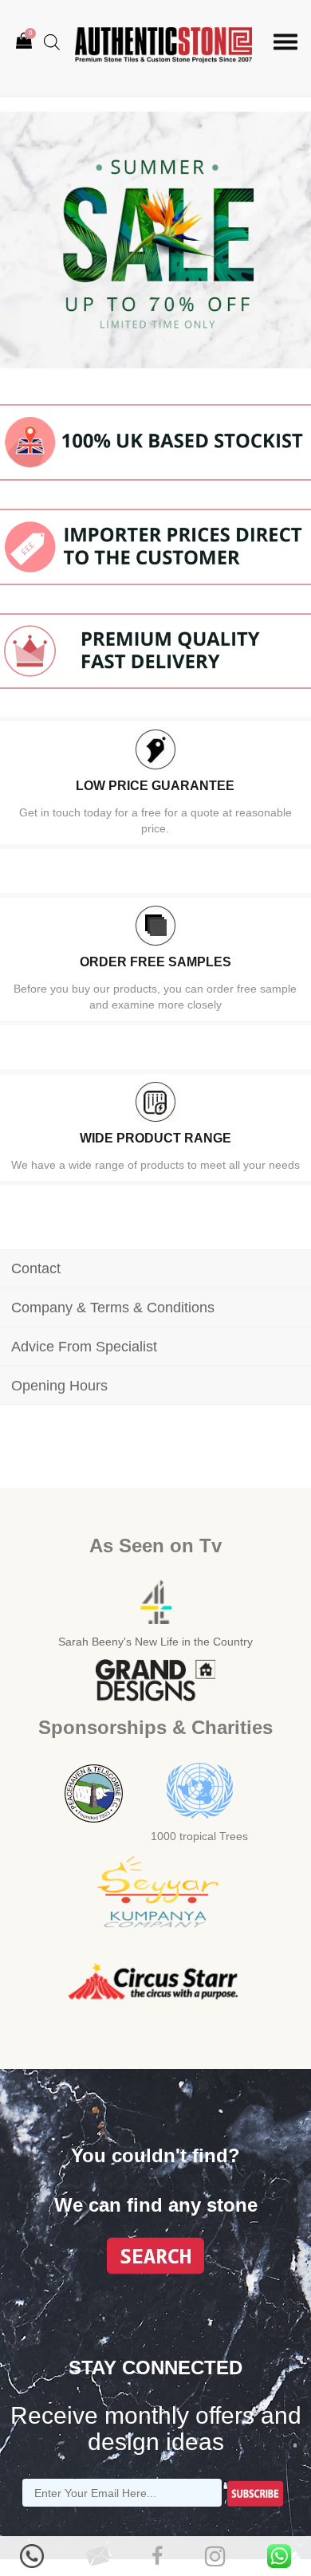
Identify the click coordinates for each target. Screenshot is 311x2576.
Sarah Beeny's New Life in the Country (155, 1642)
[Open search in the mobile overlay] (52, 42)
